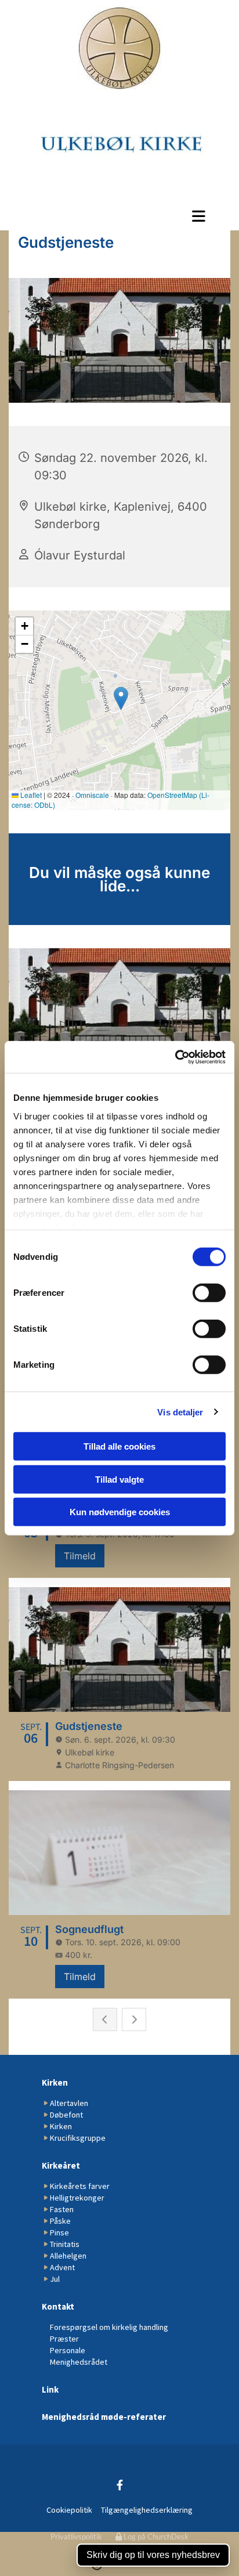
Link (50, 2389)
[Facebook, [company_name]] (120, 2485)
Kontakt (58, 2306)
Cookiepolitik (69, 2510)
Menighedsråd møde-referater (104, 2417)
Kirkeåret (61, 2165)
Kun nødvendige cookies (120, 1512)
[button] (119, 216)
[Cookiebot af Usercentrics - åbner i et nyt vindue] (175, 1057)
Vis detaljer (180, 1412)
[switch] (209, 1293)
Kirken (55, 2082)
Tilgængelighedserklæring (147, 2510)
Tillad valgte (119, 1479)
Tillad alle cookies (119, 1446)
